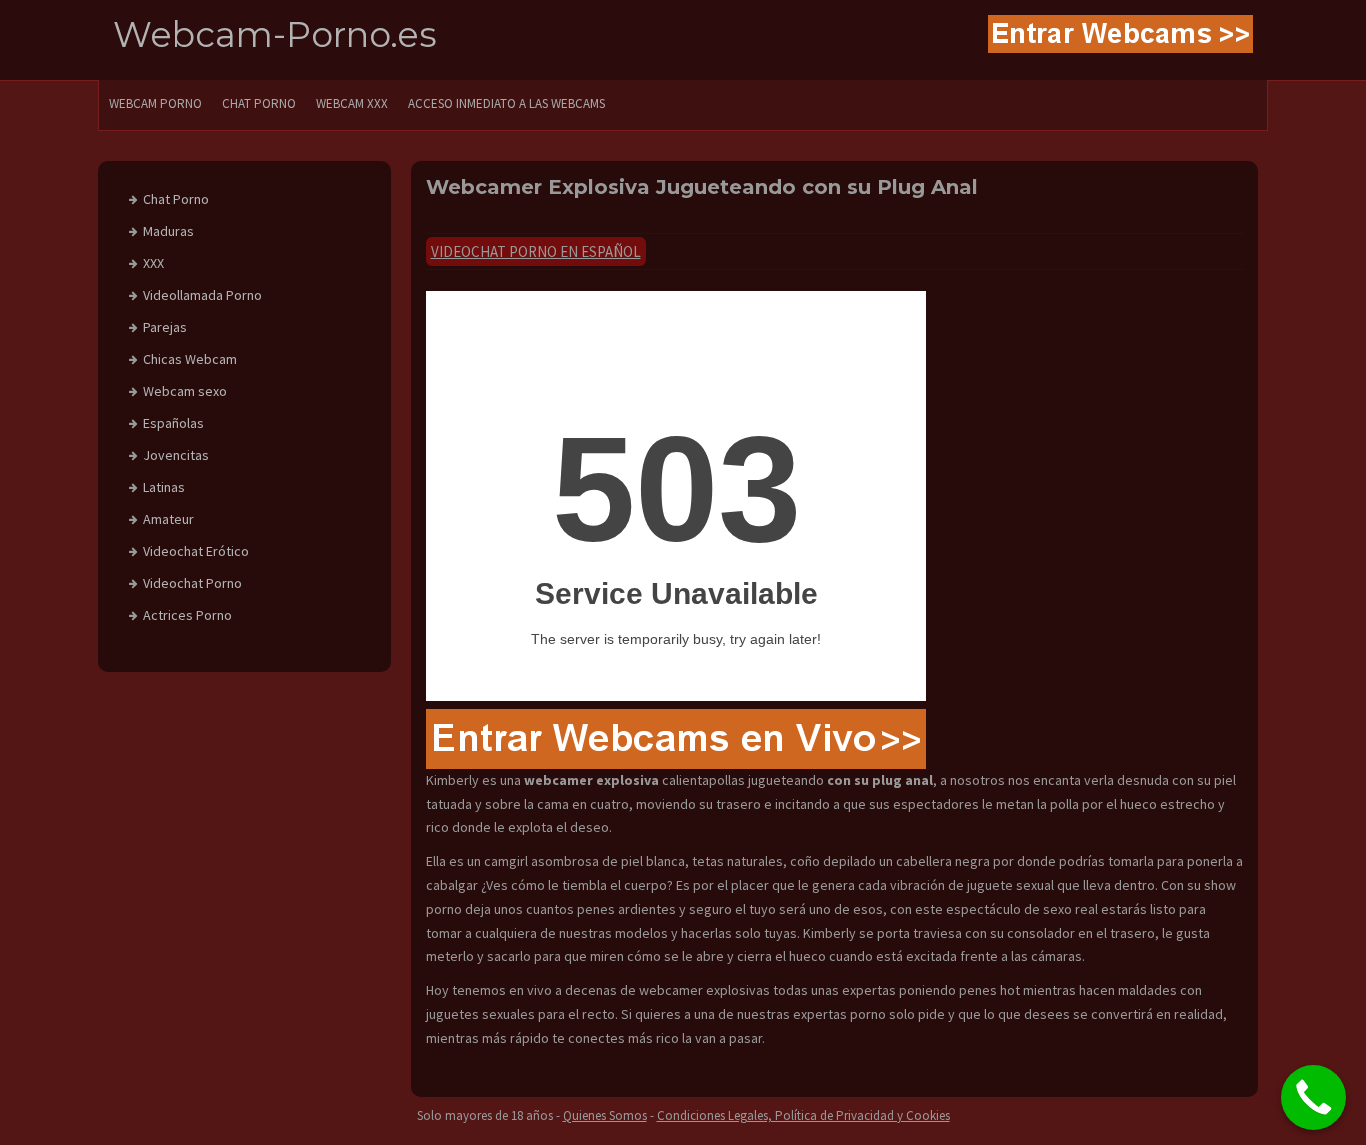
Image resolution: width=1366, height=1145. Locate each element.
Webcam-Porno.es (275, 34)
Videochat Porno (192, 583)
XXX (153, 263)
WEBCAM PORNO (155, 103)
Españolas (173, 423)
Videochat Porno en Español (536, 251)
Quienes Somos (605, 1115)
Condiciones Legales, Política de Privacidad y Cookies (803, 1115)
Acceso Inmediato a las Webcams (506, 103)
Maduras (168, 231)
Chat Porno (176, 199)
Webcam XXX (352, 103)
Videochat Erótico (196, 551)
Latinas (164, 487)
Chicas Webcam (190, 359)
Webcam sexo (185, 391)
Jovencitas (176, 455)
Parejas (165, 327)
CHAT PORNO (259, 103)
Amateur (168, 519)
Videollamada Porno (202, 295)
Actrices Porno (187, 615)
